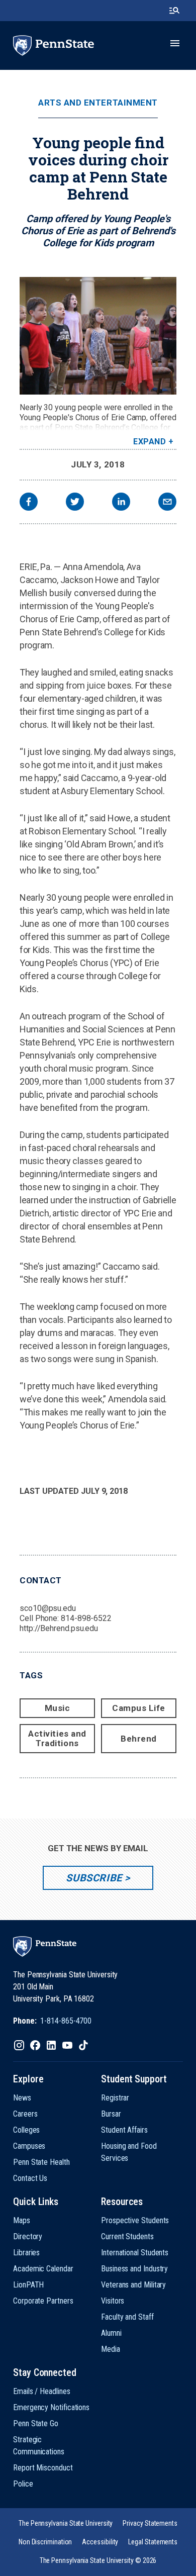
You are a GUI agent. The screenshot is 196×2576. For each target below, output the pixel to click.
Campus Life (139, 1708)
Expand (150, 442)
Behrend (139, 1739)
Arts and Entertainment (98, 103)
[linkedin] (121, 503)
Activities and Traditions (57, 1738)
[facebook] (29, 503)
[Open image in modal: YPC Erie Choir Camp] (98, 336)
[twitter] (75, 503)
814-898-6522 (86, 1618)
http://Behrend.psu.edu (59, 1628)
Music (58, 1708)
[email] (167, 503)
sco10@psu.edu (48, 1608)
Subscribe (94, 1878)
